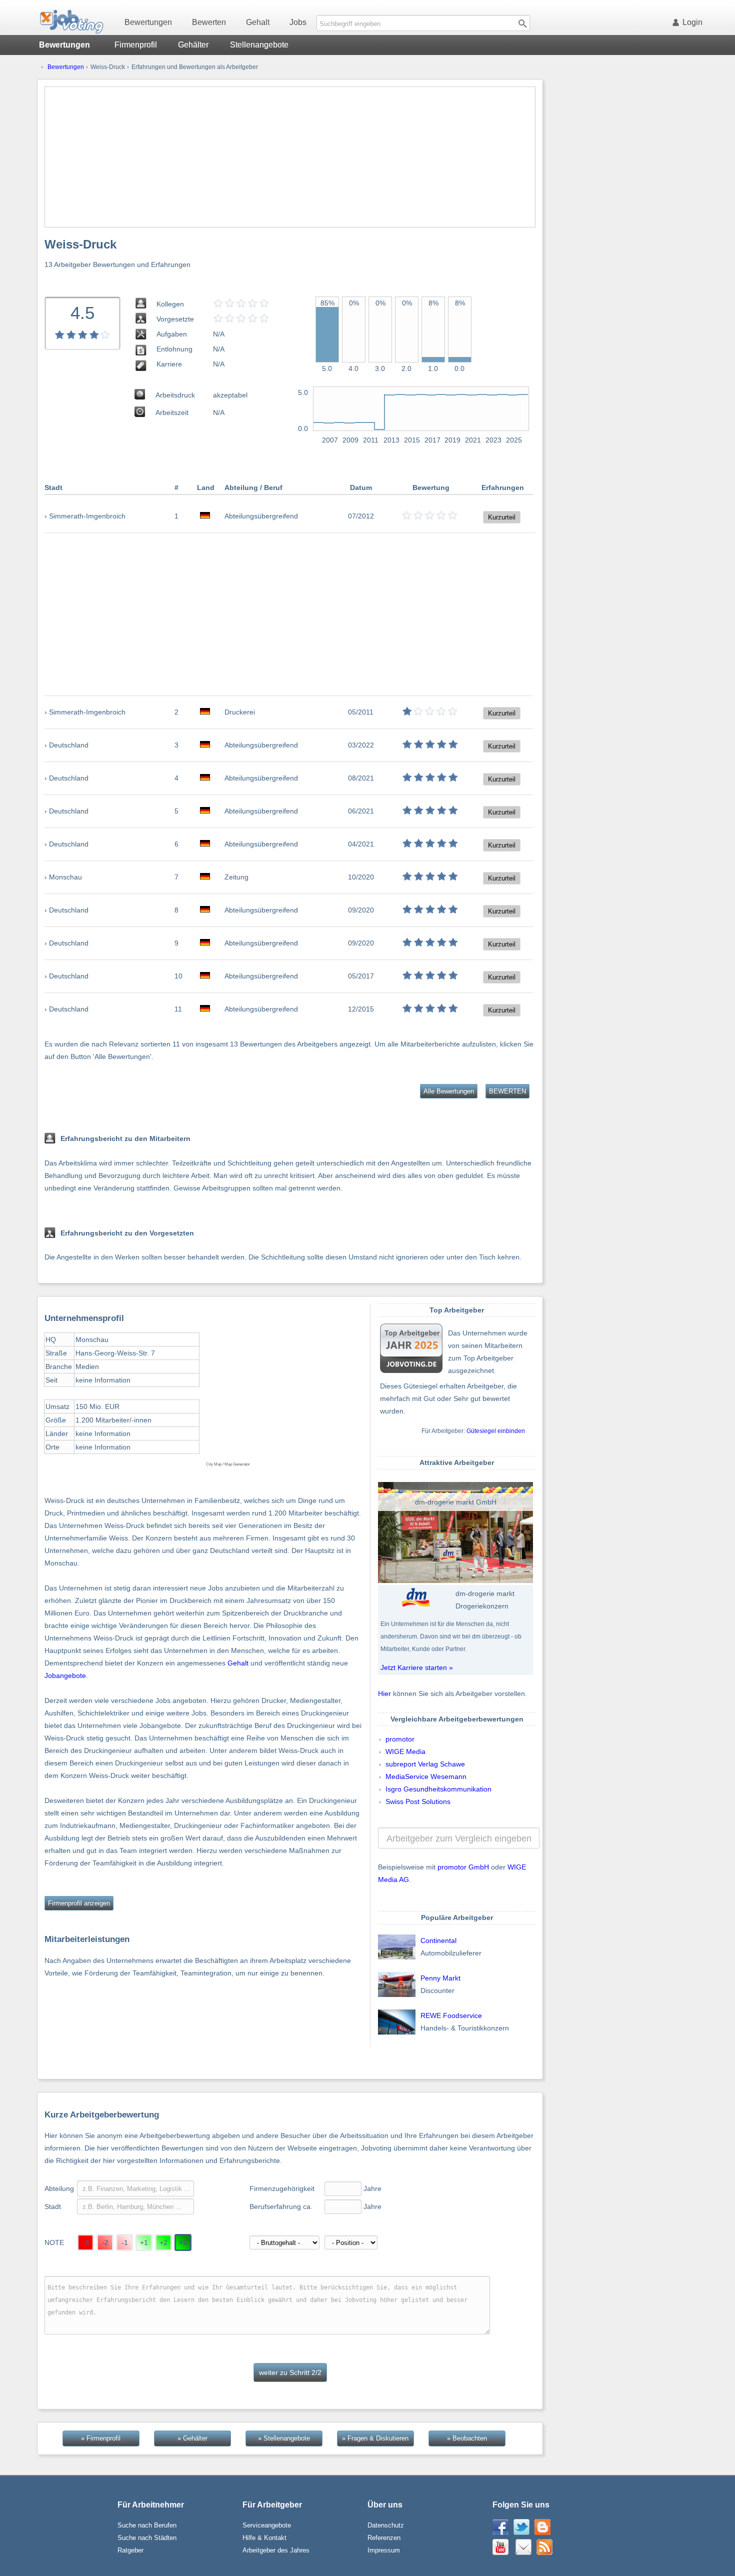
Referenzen (384, 2538)
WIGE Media (405, 1751)
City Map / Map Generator (228, 1464)
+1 (144, 2242)
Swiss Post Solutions (418, 1801)
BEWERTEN (507, 1091)
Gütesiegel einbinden (496, 1431)
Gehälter (193, 45)
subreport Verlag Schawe (425, 1764)
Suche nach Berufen (147, 2525)
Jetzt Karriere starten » (417, 1667)
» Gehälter (192, 2438)
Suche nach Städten (147, 2538)
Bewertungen (148, 22)
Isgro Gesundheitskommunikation (438, 1789)
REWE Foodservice (451, 2015)
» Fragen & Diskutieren (375, 2438)
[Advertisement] (290, 157)
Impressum (384, 2550)
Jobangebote (65, 1675)
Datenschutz (386, 2525)
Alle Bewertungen (449, 1091)
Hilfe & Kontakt (264, 2538)
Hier (384, 1693)
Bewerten (209, 22)
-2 (105, 2242)
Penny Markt (440, 1978)
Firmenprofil (136, 45)
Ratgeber (130, 2550)
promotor (400, 1739)
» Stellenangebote (284, 2438)
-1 (125, 2242)
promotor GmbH (463, 1867)
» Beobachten (467, 2438)
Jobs (298, 22)
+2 (163, 2242)
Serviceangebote (267, 2525)
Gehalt (258, 22)
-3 (86, 2242)
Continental (438, 1940)
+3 (183, 2242)
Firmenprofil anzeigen (79, 1903)
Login (692, 22)
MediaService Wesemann (426, 1776)
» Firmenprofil (101, 2438)
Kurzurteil (502, 517)
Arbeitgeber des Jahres (276, 2550)
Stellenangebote (259, 45)
